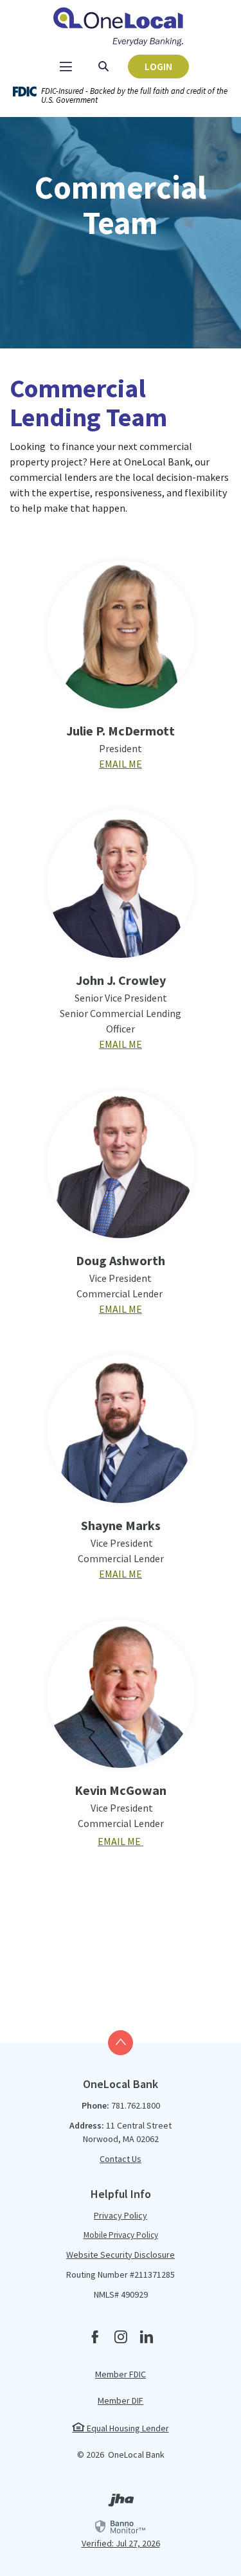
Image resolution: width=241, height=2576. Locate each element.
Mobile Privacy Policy (121, 2235)
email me (121, 1574)
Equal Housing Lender (127, 2428)
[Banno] (121, 2503)
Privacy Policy (121, 2215)
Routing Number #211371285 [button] (121, 2274)
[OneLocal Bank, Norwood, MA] (121, 25)
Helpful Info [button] (121, 2194)
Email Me (121, 764)
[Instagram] (121, 2338)
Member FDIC (121, 2374)
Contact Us (121, 2159)
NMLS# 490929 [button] (121, 2294)
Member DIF (121, 2400)
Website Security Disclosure (121, 2255)
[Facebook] (95, 2338)
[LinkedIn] (147, 2338)
